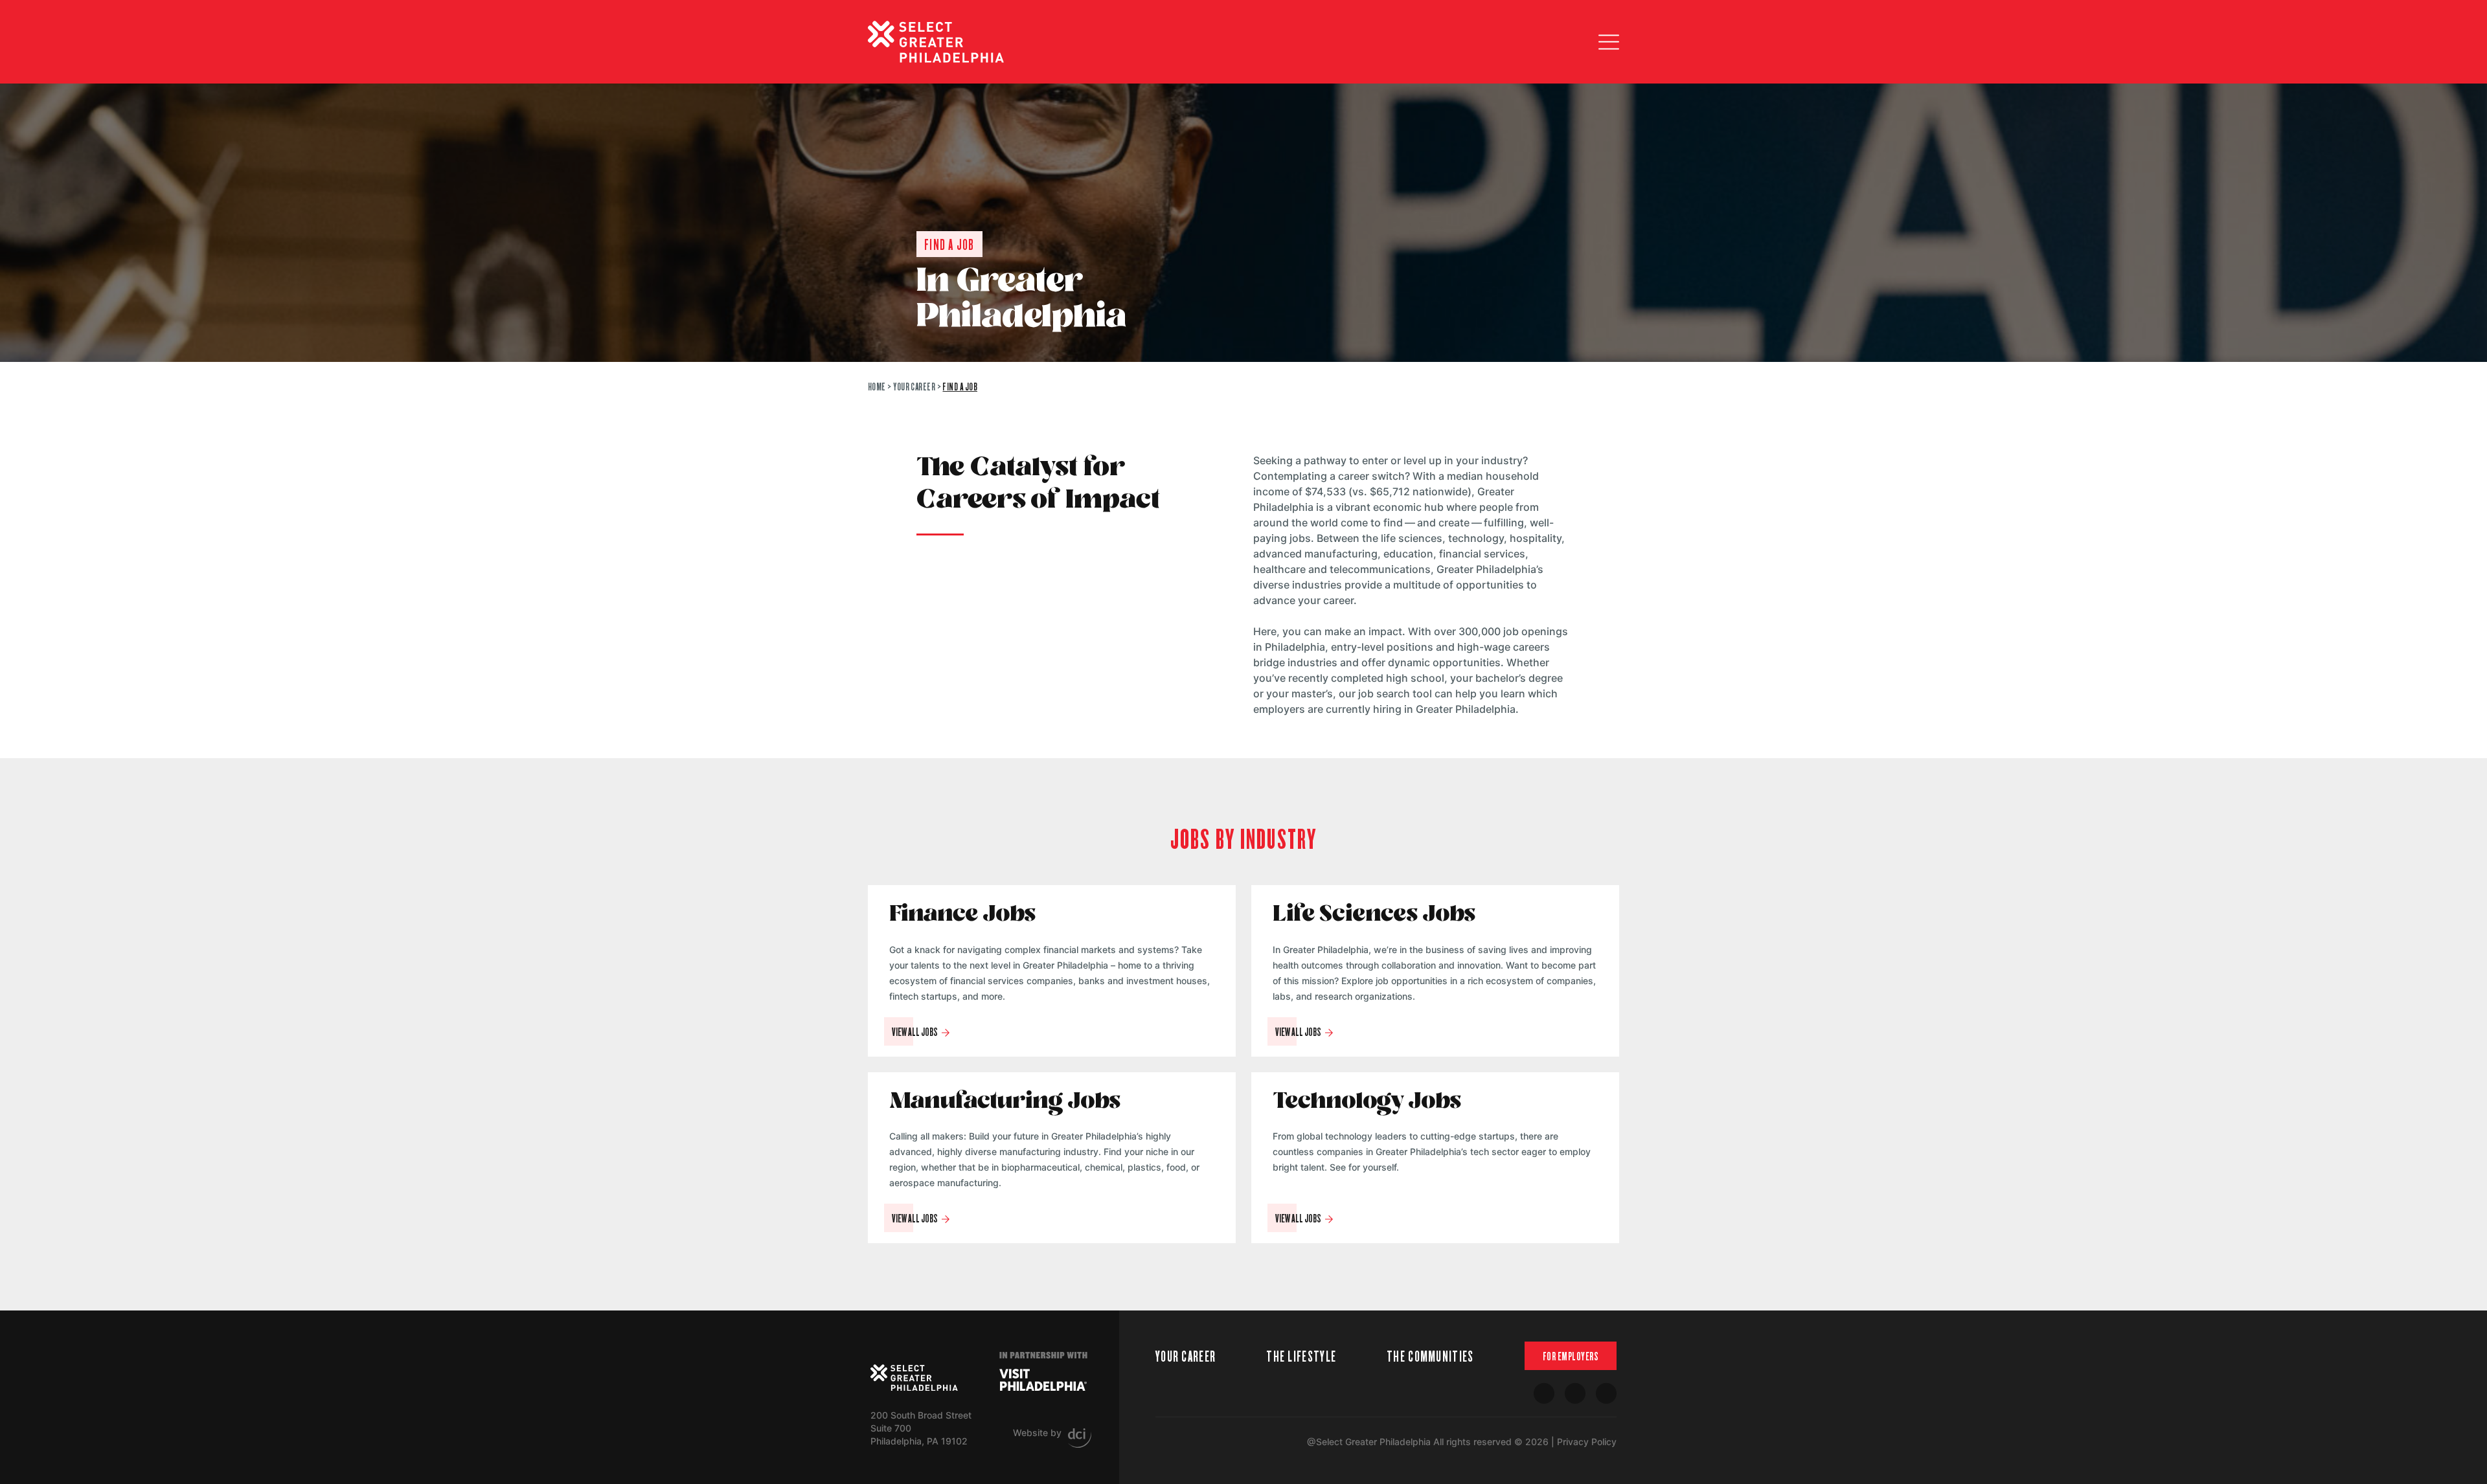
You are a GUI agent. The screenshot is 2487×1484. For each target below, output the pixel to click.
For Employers (1571, 1356)
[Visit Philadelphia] (1043, 1380)
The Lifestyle (1301, 1355)
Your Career (914, 386)
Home (877, 386)
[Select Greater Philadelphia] (914, 1378)
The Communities (1430, 1355)
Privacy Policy (1587, 1442)
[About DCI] (1080, 1438)
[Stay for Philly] (936, 42)
